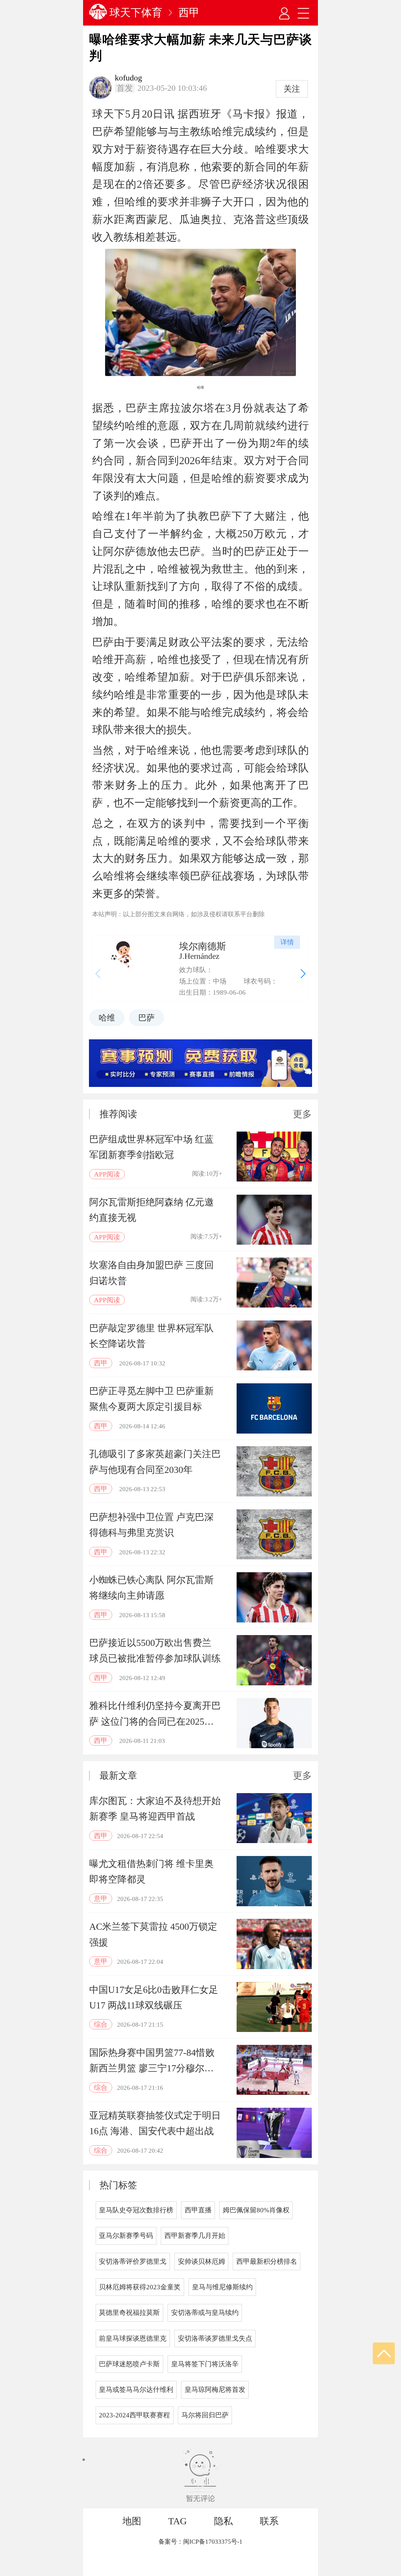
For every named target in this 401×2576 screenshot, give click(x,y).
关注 (292, 89)
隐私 (223, 2521)
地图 (132, 2521)
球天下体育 (136, 13)
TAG (177, 2521)
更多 (302, 1114)
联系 (269, 2521)
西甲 (189, 13)
